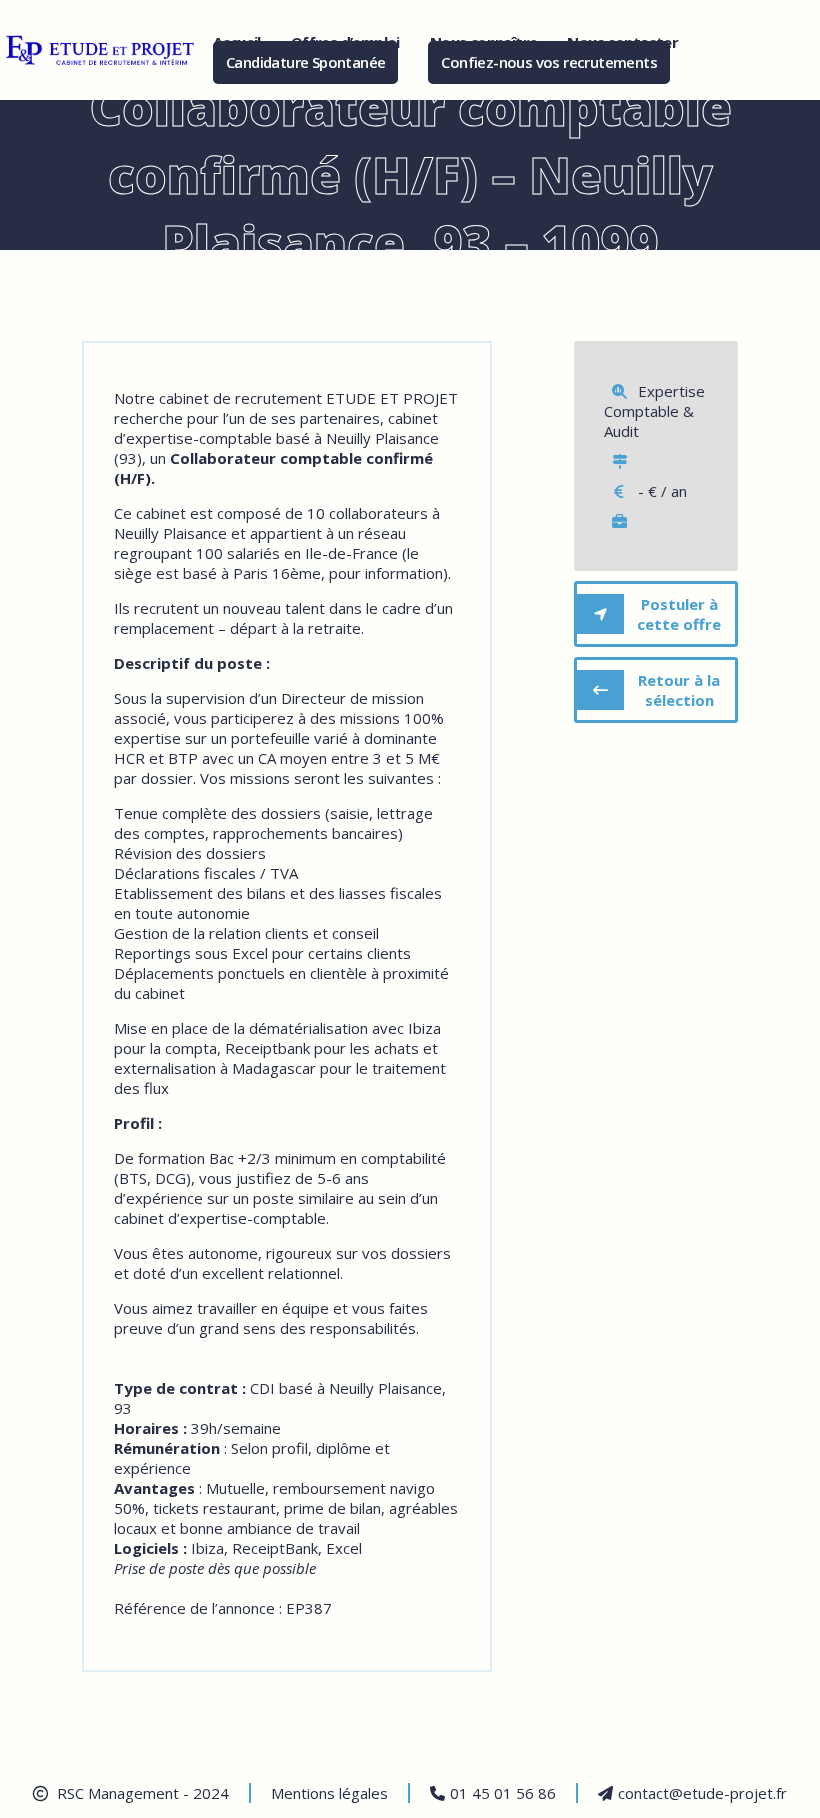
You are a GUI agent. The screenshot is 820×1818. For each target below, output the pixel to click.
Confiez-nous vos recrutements (549, 62)
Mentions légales (329, 1793)
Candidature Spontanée (305, 62)
